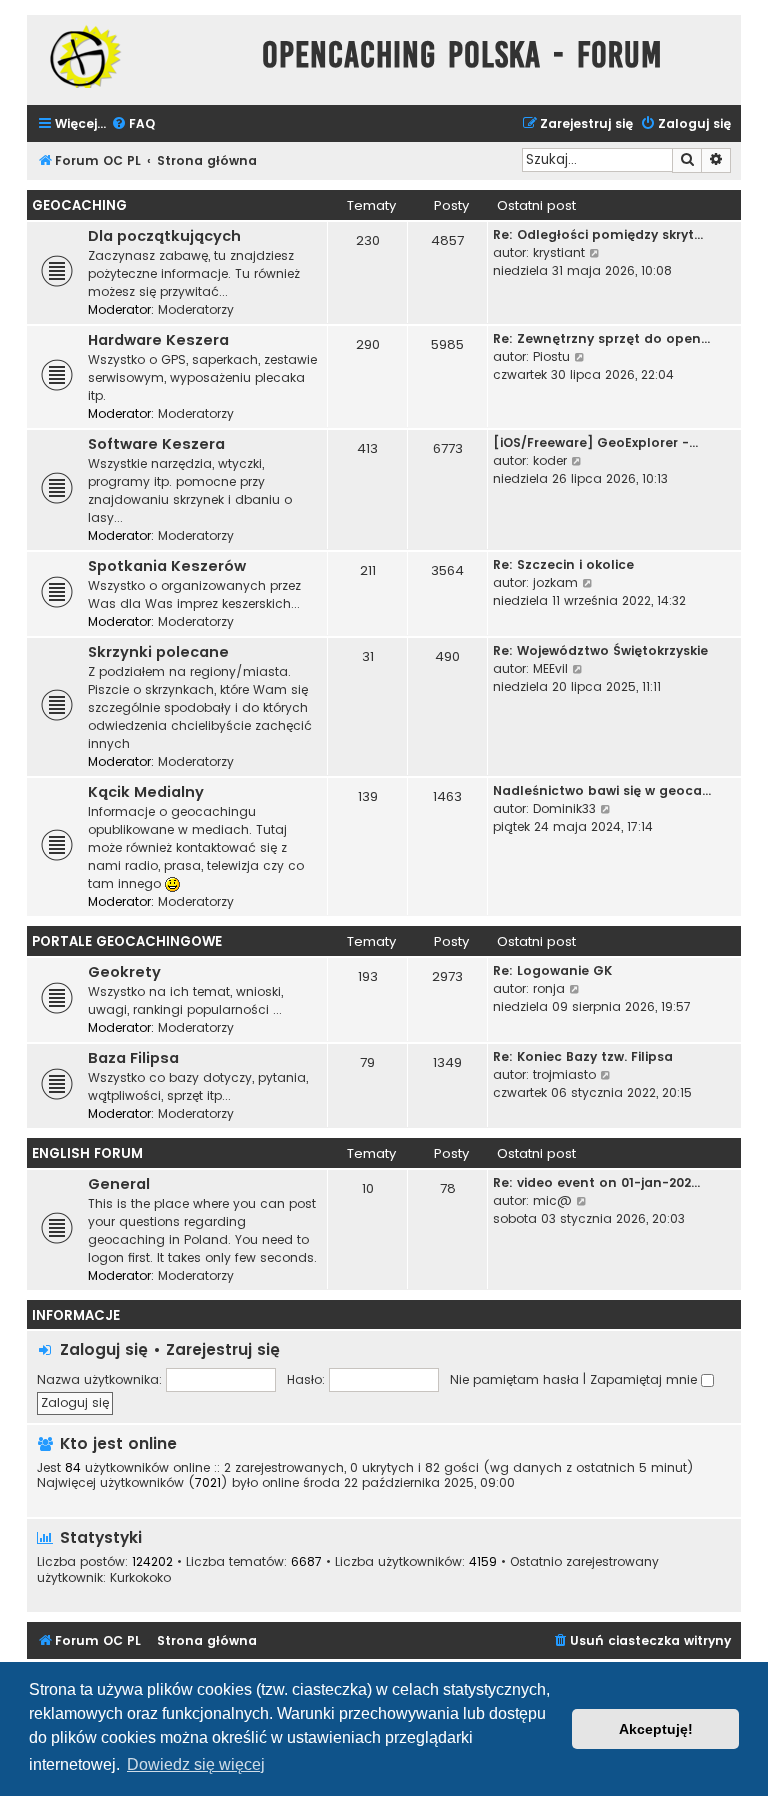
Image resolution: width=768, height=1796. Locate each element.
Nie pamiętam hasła (514, 1379)
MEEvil (550, 668)
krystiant (559, 252)
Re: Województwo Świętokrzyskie (600, 650)
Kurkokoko (140, 1578)
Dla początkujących (164, 236)
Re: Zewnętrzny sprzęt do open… (601, 338)
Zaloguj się (104, 1349)
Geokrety (124, 972)
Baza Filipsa (133, 1058)
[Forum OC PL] (139, 56)
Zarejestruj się (223, 1349)
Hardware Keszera (158, 340)
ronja (549, 988)
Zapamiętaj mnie (645, 1379)
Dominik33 (564, 808)
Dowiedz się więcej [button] (196, 1764)
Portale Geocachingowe (127, 941)
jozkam (555, 582)
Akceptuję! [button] (656, 1729)
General (119, 1184)
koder (550, 460)
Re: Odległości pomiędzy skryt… (598, 234)
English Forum (87, 1153)
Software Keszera (156, 444)
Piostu (551, 356)
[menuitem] (133, 124)
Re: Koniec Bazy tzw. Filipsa (583, 1056)
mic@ (552, 1200)
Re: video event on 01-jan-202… (596, 1182)
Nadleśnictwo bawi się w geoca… (602, 790)
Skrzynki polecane (158, 652)
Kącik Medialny (146, 792)
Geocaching (79, 205)
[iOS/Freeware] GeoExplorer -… (595, 442)
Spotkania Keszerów (167, 566)
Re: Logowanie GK (552, 970)
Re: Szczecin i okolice (563, 564)
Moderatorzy (196, 309)
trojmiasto (564, 1074)
